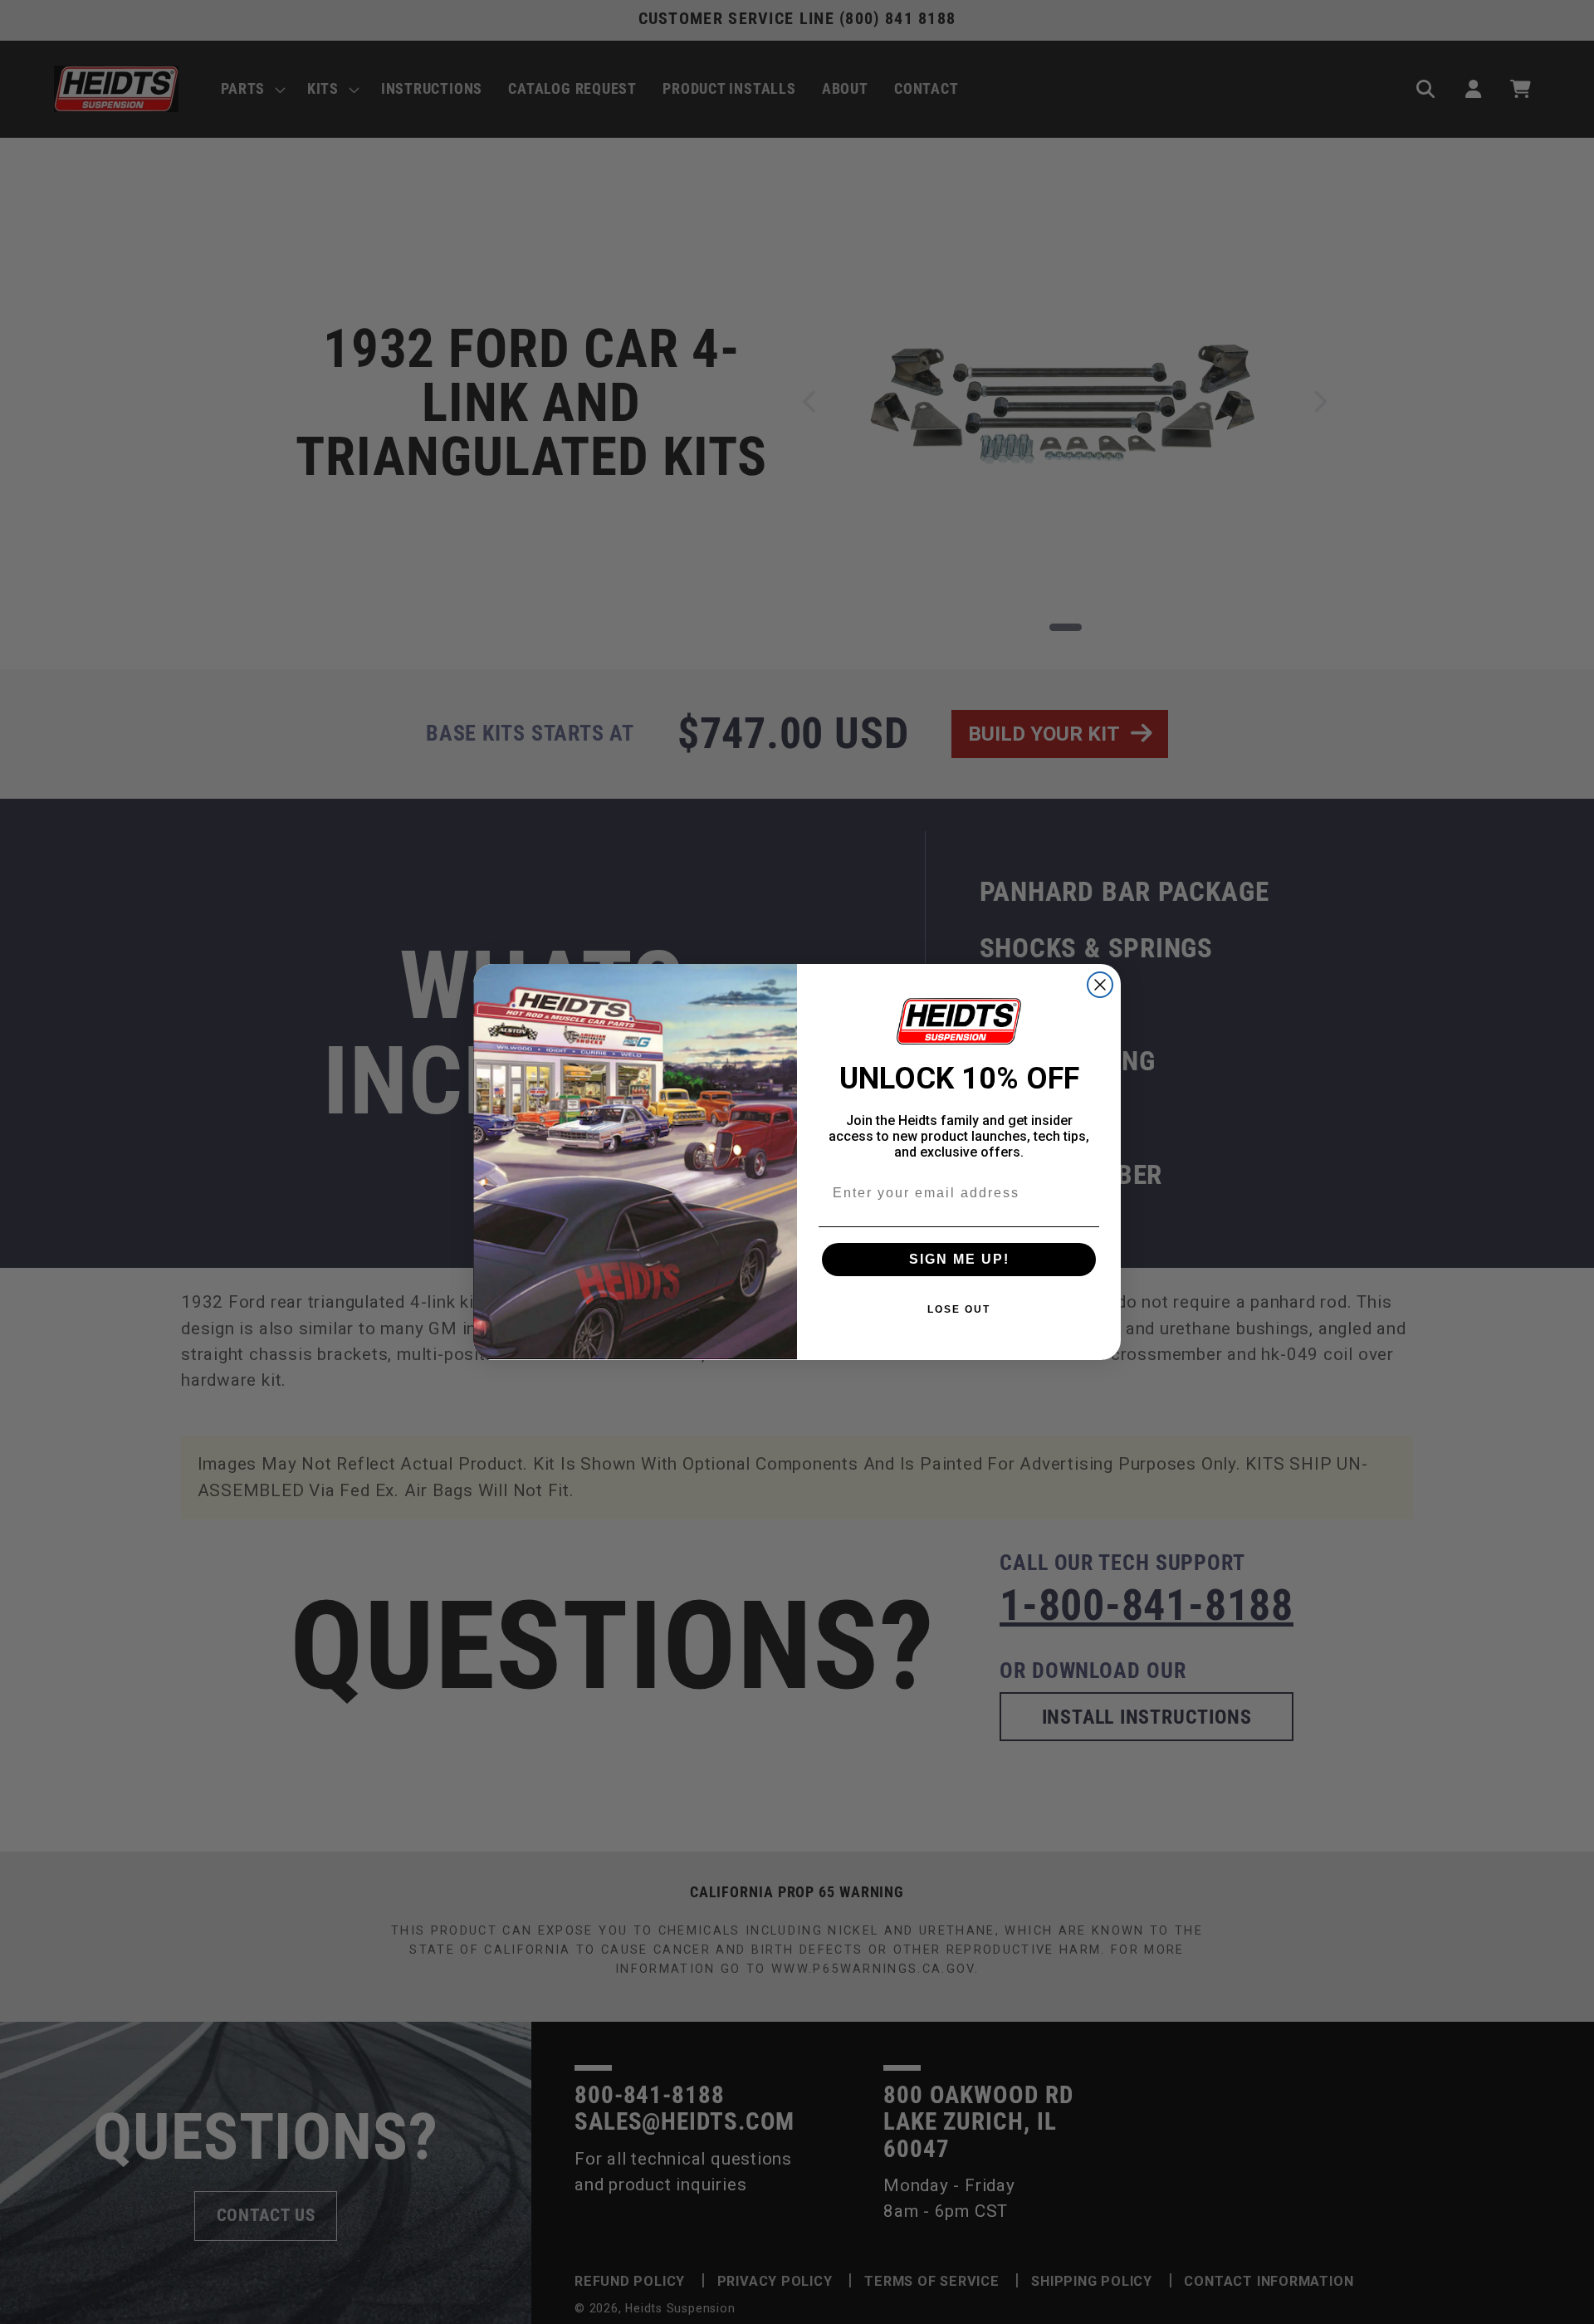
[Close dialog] (1100, 985)
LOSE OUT (959, 1309)
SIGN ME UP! (959, 1259)
